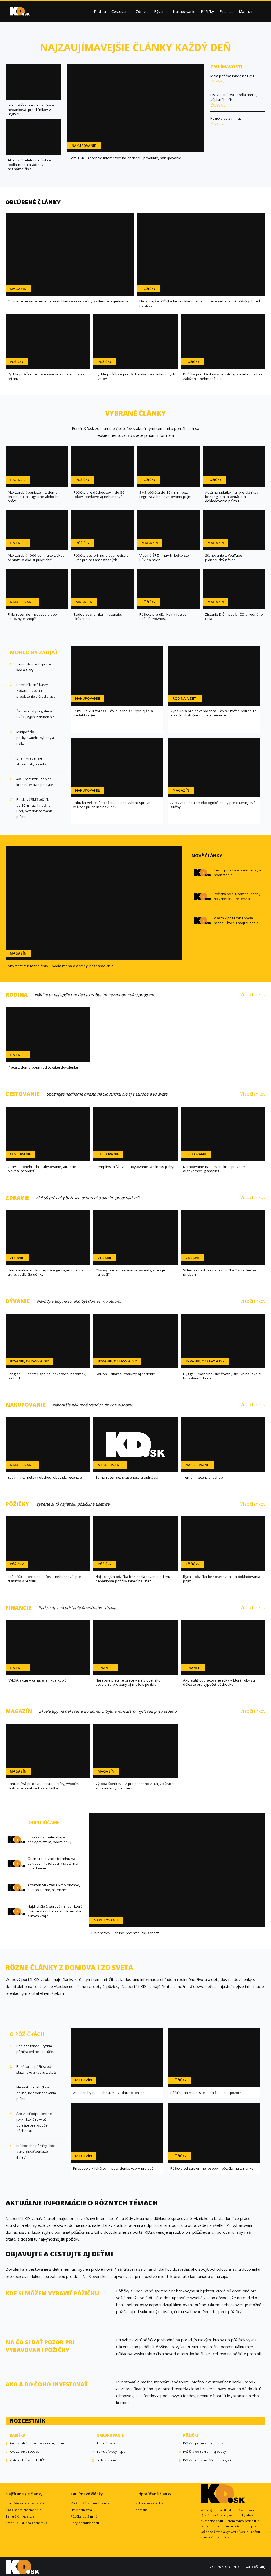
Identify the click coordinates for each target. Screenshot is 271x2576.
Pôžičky (207, 12)
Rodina (100, 12)
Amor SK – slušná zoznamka (26, 2523)
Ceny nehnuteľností (85, 2523)
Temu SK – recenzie (20, 2516)
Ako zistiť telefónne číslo (24, 2510)
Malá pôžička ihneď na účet (90, 2503)
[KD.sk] (20, 11)
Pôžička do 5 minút (84, 2516)
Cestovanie (121, 12)
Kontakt (141, 2510)
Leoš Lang (258, 2567)
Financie (226, 12)
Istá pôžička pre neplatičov (26, 2503)
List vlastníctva (81, 2510)
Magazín (246, 12)
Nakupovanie (184, 12)
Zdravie (142, 12)
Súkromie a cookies (150, 2503)
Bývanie (161, 12)
